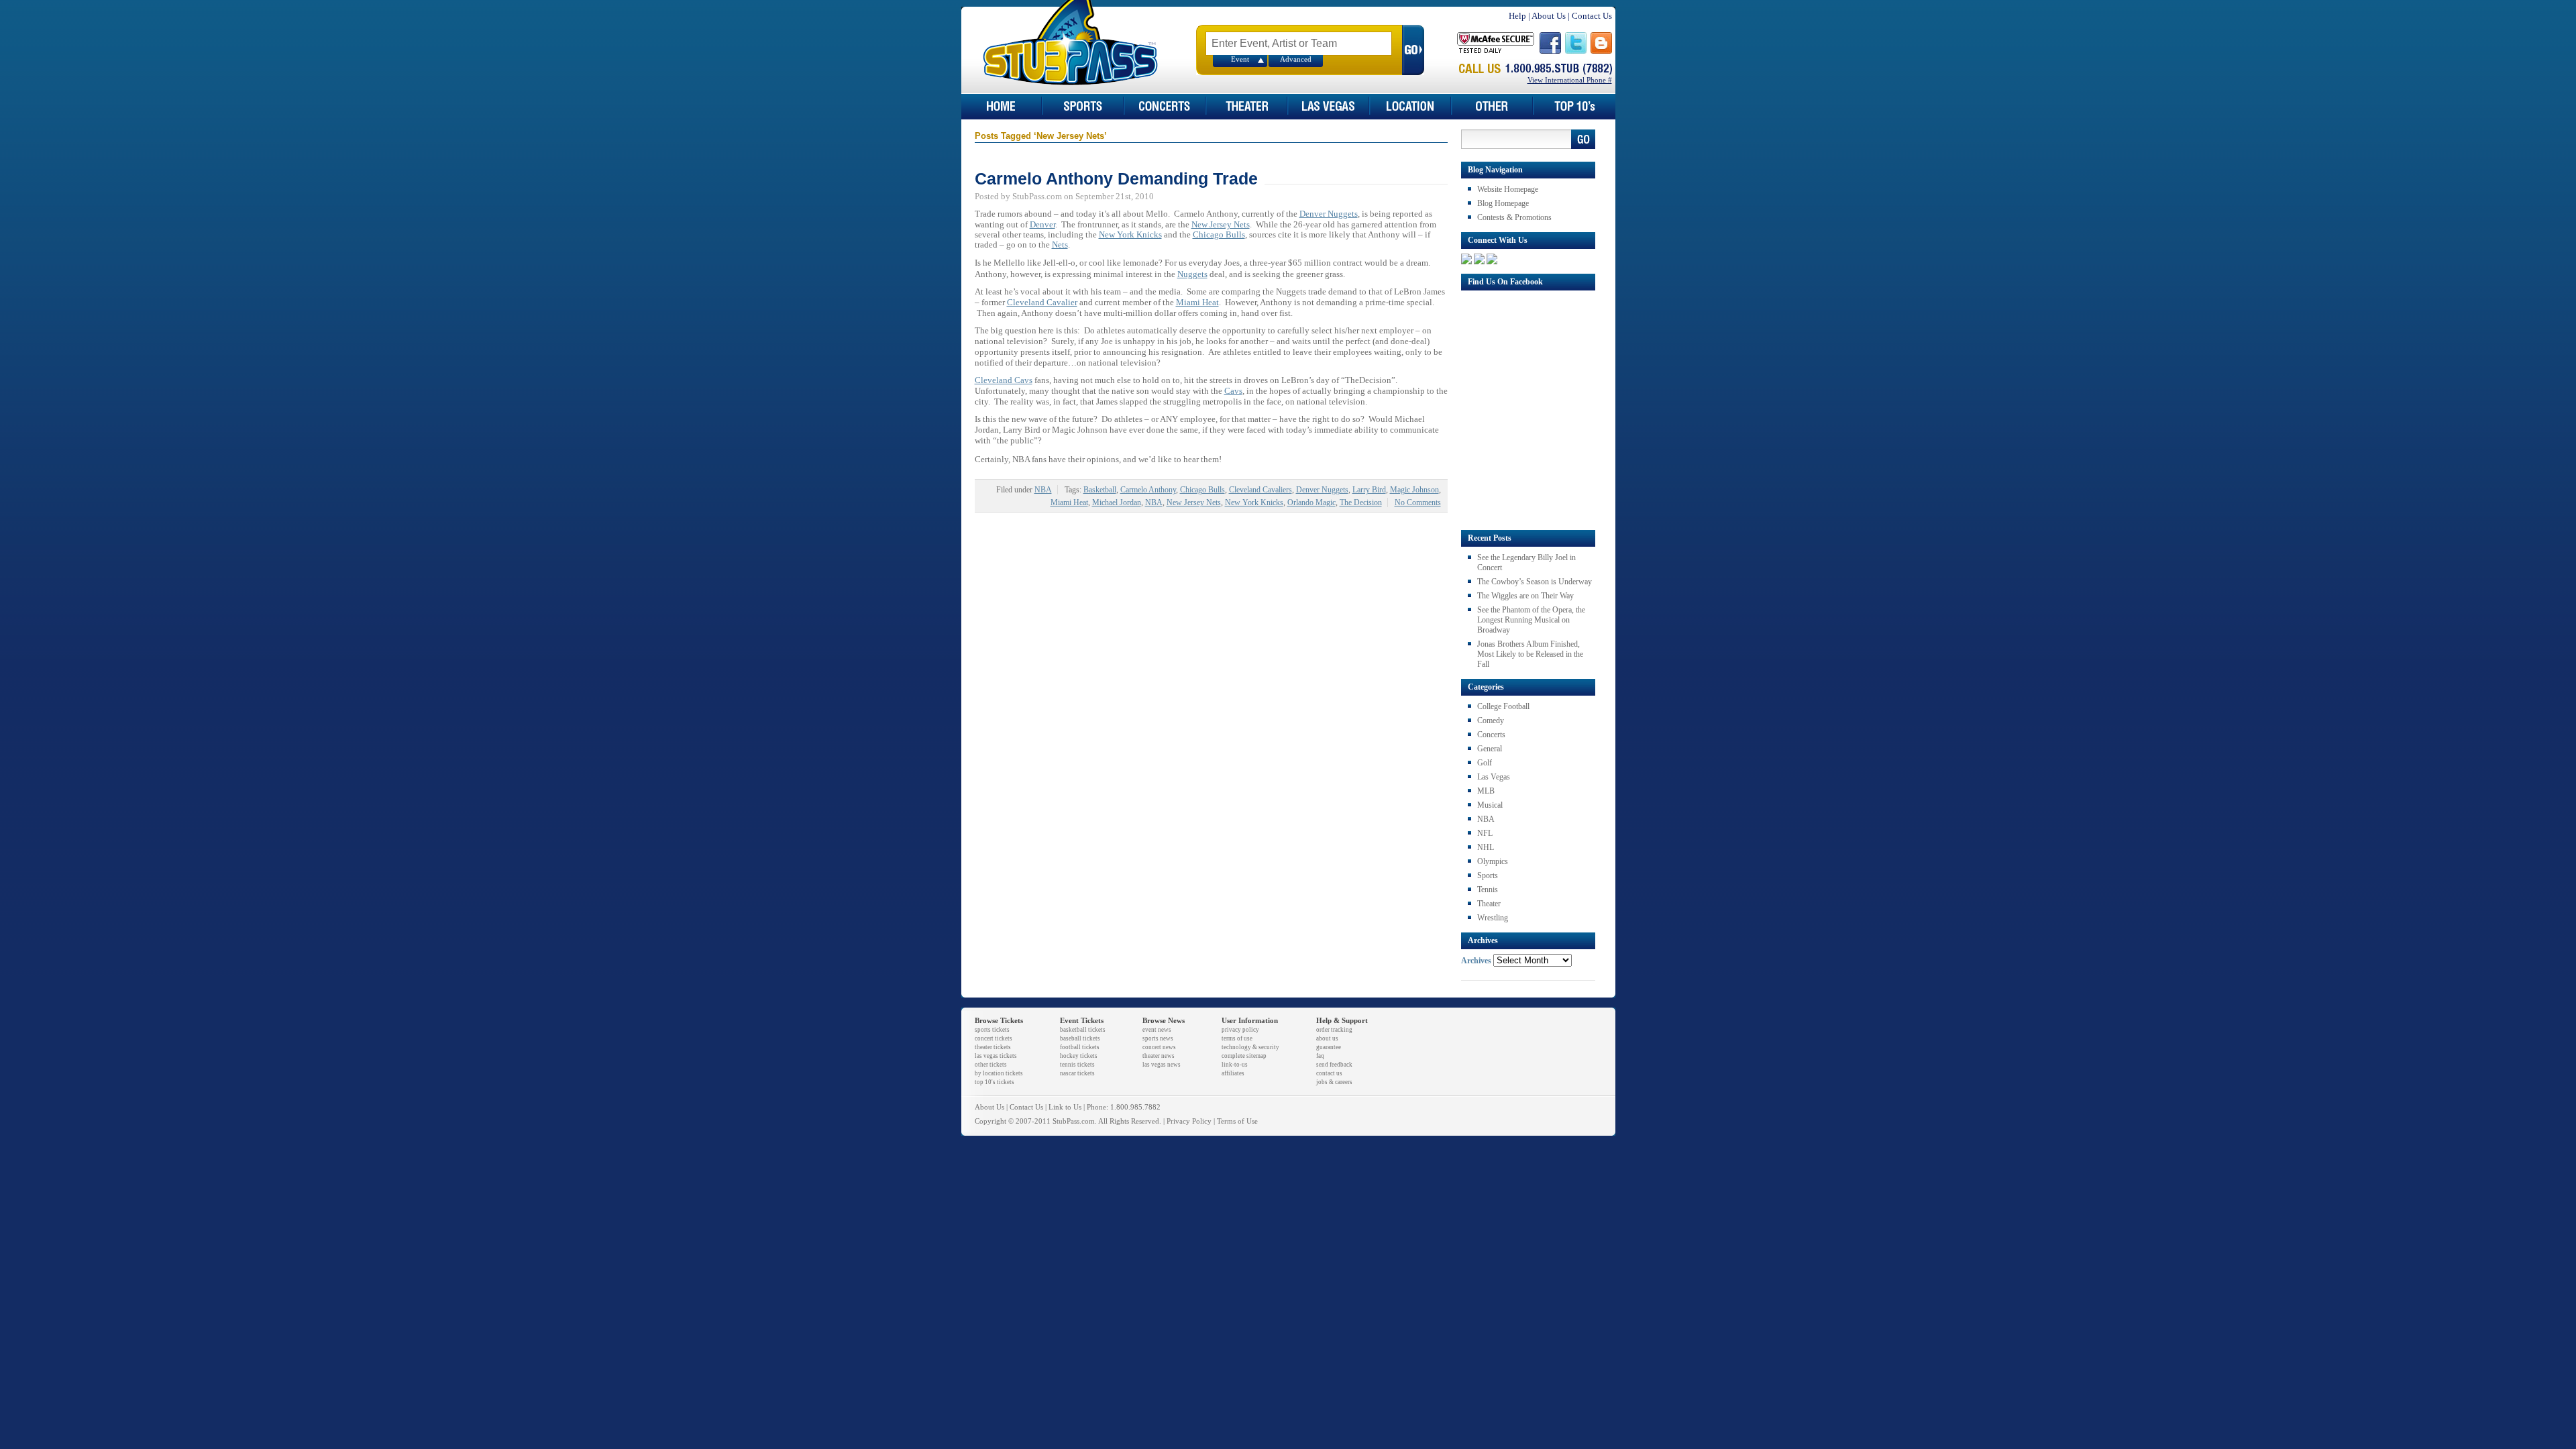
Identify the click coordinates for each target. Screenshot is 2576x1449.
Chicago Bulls (1219, 234)
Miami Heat (1197, 302)
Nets (1060, 245)
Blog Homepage (1503, 203)
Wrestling (1493, 918)
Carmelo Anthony (1148, 490)
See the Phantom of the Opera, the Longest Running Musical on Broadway (1531, 620)
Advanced (1296, 59)
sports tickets (992, 1030)
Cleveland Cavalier (1042, 302)
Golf (1485, 763)
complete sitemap (1244, 1056)
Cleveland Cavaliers (1260, 490)
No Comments (1418, 502)
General (1490, 749)
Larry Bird (1369, 490)
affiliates (1233, 1073)
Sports (1488, 875)
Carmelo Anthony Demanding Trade (1116, 178)
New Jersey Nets (1221, 224)
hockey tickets (1079, 1056)
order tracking (1334, 1030)
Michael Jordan (1117, 502)
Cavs (1233, 391)
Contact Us (1592, 16)
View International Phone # (1570, 80)
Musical (1490, 805)
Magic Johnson (1414, 490)
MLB (1486, 791)
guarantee (1329, 1047)
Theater (1489, 904)
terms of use (1237, 1038)
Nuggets (1192, 274)
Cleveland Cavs (1004, 380)
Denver (1042, 224)
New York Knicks (1130, 234)
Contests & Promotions (1514, 217)
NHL (1486, 847)
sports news (1158, 1038)
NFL (1485, 833)
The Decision (1361, 502)
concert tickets (994, 1038)
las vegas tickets (996, 1056)
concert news (1159, 1047)
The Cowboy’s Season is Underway (1535, 582)
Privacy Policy (1189, 1121)
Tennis (1488, 890)
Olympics (1493, 861)
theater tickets (993, 1047)
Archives (1476, 961)
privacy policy (1240, 1030)
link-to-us (1235, 1065)
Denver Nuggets (1329, 214)
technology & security (1250, 1047)
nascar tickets (1077, 1073)
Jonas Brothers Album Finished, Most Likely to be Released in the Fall (1530, 654)
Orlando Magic (1311, 502)
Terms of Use (1237, 1121)
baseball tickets (1080, 1038)
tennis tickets (1077, 1065)
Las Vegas (1494, 777)
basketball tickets (1083, 1030)
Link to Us (1065, 1107)
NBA (1043, 490)
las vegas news (1162, 1065)
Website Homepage (1508, 189)
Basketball (1100, 490)
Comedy (1491, 720)
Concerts (1491, 735)
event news (1157, 1030)
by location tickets (999, 1073)
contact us (1329, 1073)
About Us (1549, 16)
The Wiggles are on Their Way (1525, 596)
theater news (1159, 1056)
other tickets (991, 1065)
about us (1327, 1038)
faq (1320, 1056)
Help (1517, 16)
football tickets (1080, 1047)
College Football (1503, 706)
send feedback (1334, 1065)
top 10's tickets (995, 1082)
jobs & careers (1334, 1082)
